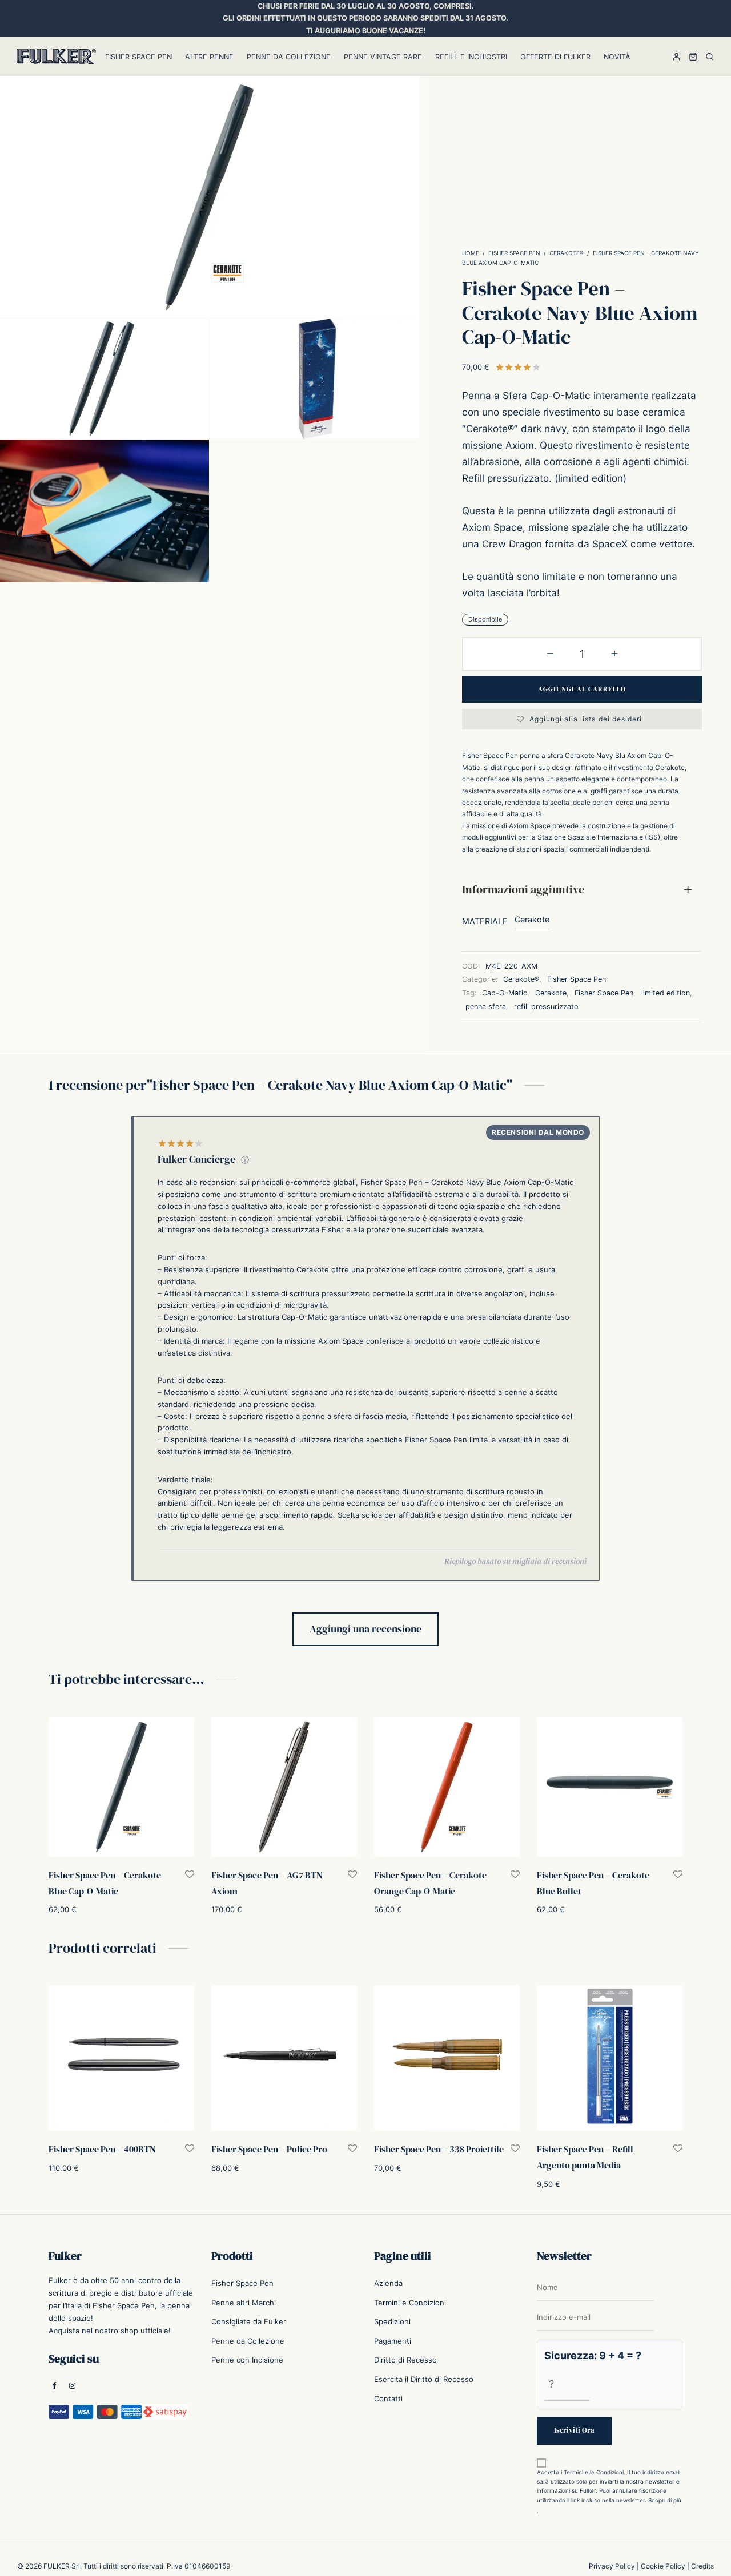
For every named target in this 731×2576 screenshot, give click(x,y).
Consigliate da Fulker (249, 2321)
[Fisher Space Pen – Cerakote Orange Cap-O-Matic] (447, 1787)
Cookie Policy (663, 2566)
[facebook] (54, 2386)
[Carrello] (693, 57)
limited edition (666, 992)
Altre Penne (209, 57)
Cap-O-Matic (505, 992)
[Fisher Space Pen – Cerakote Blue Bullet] (610, 1787)
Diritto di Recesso (405, 2360)
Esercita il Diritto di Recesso (424, 2379)
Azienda (388, 2283)
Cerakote (532, 919)
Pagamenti (393, 2341)
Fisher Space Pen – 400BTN (102, 2149)
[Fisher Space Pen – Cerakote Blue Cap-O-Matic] (121, 1787)
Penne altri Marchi (244, 2303)
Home (471, 253)
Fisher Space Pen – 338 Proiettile (439, 2149)
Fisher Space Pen (138, 57)
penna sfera (486, 1006)
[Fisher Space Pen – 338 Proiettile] (447, 2058)
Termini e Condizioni (410, 2303)
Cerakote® (567, 253)
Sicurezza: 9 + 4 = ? (593, 2355)
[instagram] (72, 2386)
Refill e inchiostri (471, 57)
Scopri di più (665, 2500)
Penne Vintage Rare (383, 57)
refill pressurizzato (546, 1006)
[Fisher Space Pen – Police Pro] (284, 2058)
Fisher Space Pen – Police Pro (269, 2149)
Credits (702, 2566)
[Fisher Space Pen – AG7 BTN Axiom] (284, 1787)
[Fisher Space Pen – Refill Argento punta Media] (610, 2058)
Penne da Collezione (289, 57)
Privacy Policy (612, 2566)
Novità (617, 57)
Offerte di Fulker (555, 57)
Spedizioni (392, 2321)
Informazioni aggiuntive (523, 889)
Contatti (388, 2398)
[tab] (582, 890)
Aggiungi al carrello (582, 689)
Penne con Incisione (247, 2360)
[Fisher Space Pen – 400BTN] (121, 2058)
